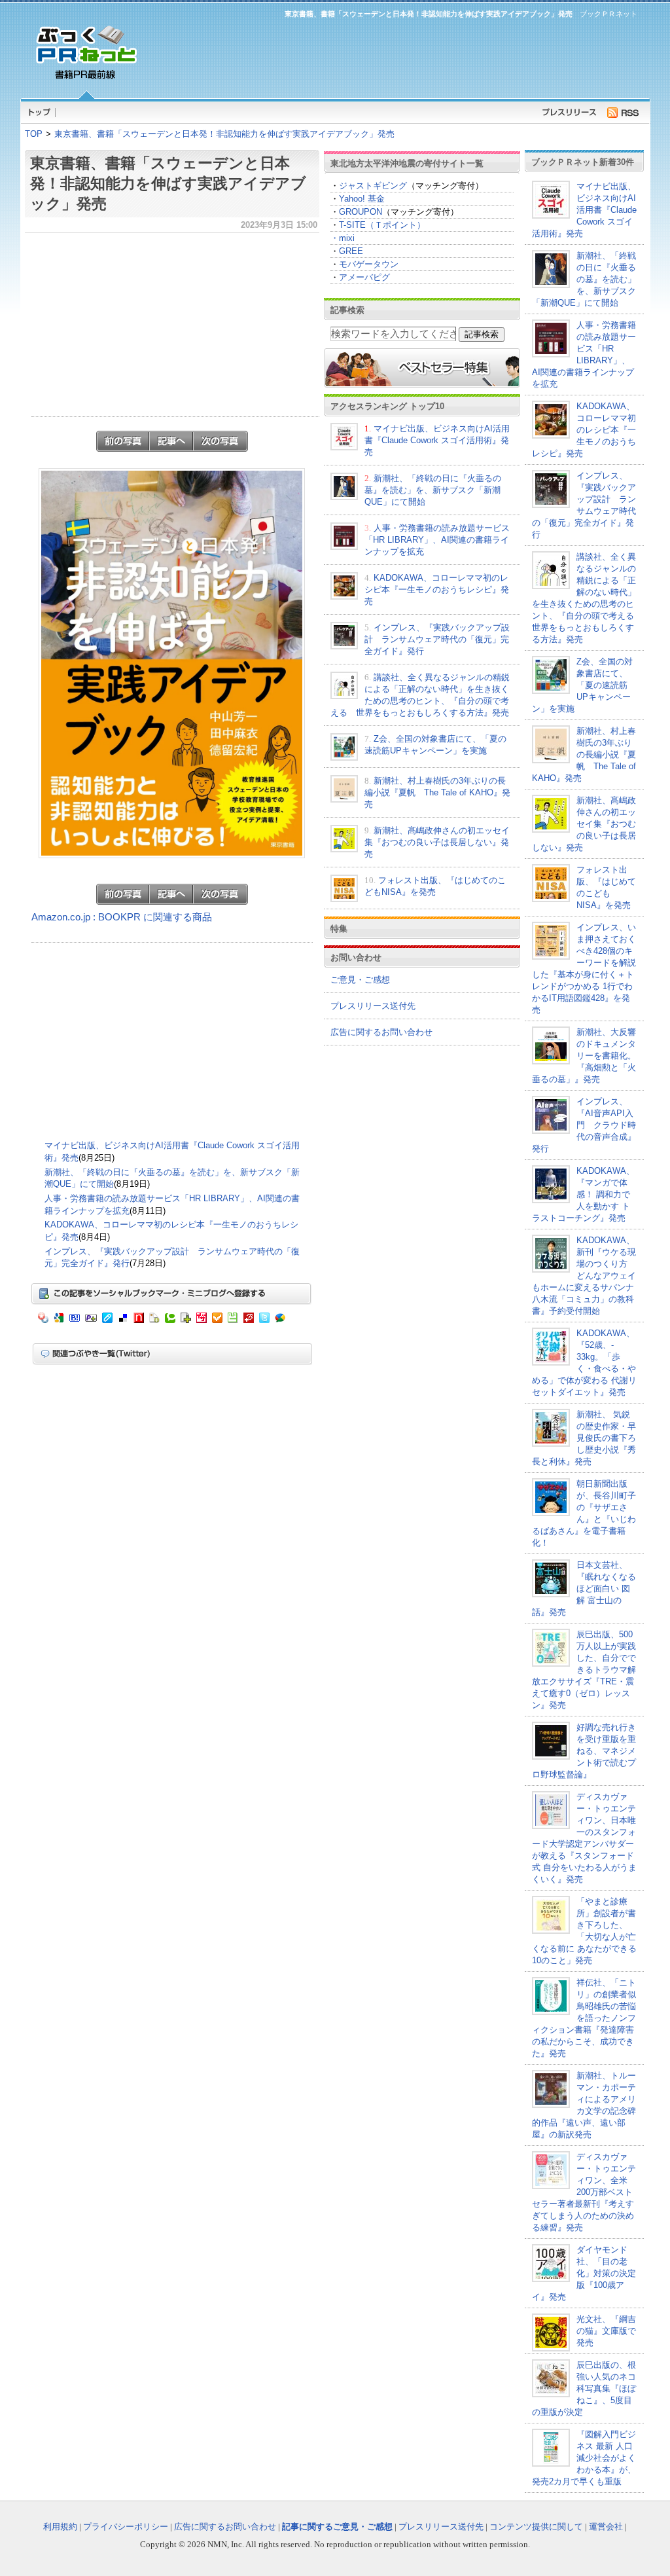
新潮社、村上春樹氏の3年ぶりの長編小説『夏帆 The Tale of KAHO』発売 (437, 792)
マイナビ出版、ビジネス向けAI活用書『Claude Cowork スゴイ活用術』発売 (437, 440)
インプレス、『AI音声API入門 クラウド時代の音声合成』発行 (584, 1125)
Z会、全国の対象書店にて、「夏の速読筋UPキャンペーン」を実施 (582, 685)
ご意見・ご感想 (360, 980)
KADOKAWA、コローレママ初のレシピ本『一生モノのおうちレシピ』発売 (437, 590)
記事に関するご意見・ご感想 (337, 2527)
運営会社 (606, 2527)
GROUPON (361, 212)
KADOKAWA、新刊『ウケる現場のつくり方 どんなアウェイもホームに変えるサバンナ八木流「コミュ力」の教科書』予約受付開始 (584, 1276)
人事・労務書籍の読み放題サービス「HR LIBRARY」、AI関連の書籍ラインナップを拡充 (437, 540)
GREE (351, 251)
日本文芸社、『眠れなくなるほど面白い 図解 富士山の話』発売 (584, 1588)
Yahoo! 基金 (362, 199)
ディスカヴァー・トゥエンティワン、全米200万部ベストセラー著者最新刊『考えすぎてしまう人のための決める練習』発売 (584, 2192)
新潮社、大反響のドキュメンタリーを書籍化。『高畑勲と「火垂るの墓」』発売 (584, 1056)
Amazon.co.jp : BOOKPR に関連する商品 (122, 917)
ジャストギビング (373, 186)
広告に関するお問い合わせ (381, 1032)
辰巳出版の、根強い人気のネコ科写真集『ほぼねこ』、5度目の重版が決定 (584, 2388)
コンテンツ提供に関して (536, 2527)
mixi (347, 238)
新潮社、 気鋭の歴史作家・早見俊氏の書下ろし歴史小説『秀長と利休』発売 (584, 1438)
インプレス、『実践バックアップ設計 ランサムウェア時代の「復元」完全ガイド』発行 (437, 639)
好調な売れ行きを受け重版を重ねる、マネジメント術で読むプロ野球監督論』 (584, 1751)
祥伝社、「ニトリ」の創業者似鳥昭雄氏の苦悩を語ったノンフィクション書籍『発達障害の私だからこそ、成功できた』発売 (584, 2018)
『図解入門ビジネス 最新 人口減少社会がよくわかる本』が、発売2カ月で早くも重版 (584, 2458)
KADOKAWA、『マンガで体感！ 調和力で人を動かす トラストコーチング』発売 (583, 1194)
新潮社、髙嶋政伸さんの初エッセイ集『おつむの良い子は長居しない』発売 (437, 842)
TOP (34, 134)
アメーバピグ (364, 277)
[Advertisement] (394, 56)
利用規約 (60, 2527)
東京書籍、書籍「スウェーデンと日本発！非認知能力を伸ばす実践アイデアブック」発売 (224, 134)
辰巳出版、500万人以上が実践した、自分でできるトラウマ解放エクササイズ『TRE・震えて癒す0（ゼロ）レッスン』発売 (584, 1670)
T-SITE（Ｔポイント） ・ (378, 231)
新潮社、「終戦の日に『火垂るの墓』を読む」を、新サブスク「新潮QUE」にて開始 (433, 490)
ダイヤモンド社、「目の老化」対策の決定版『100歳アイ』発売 (584, 2273)
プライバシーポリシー (126, 2527)
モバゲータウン (369, 264)
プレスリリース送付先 (373, 1006)
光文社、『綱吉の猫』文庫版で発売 (606, 2331)
